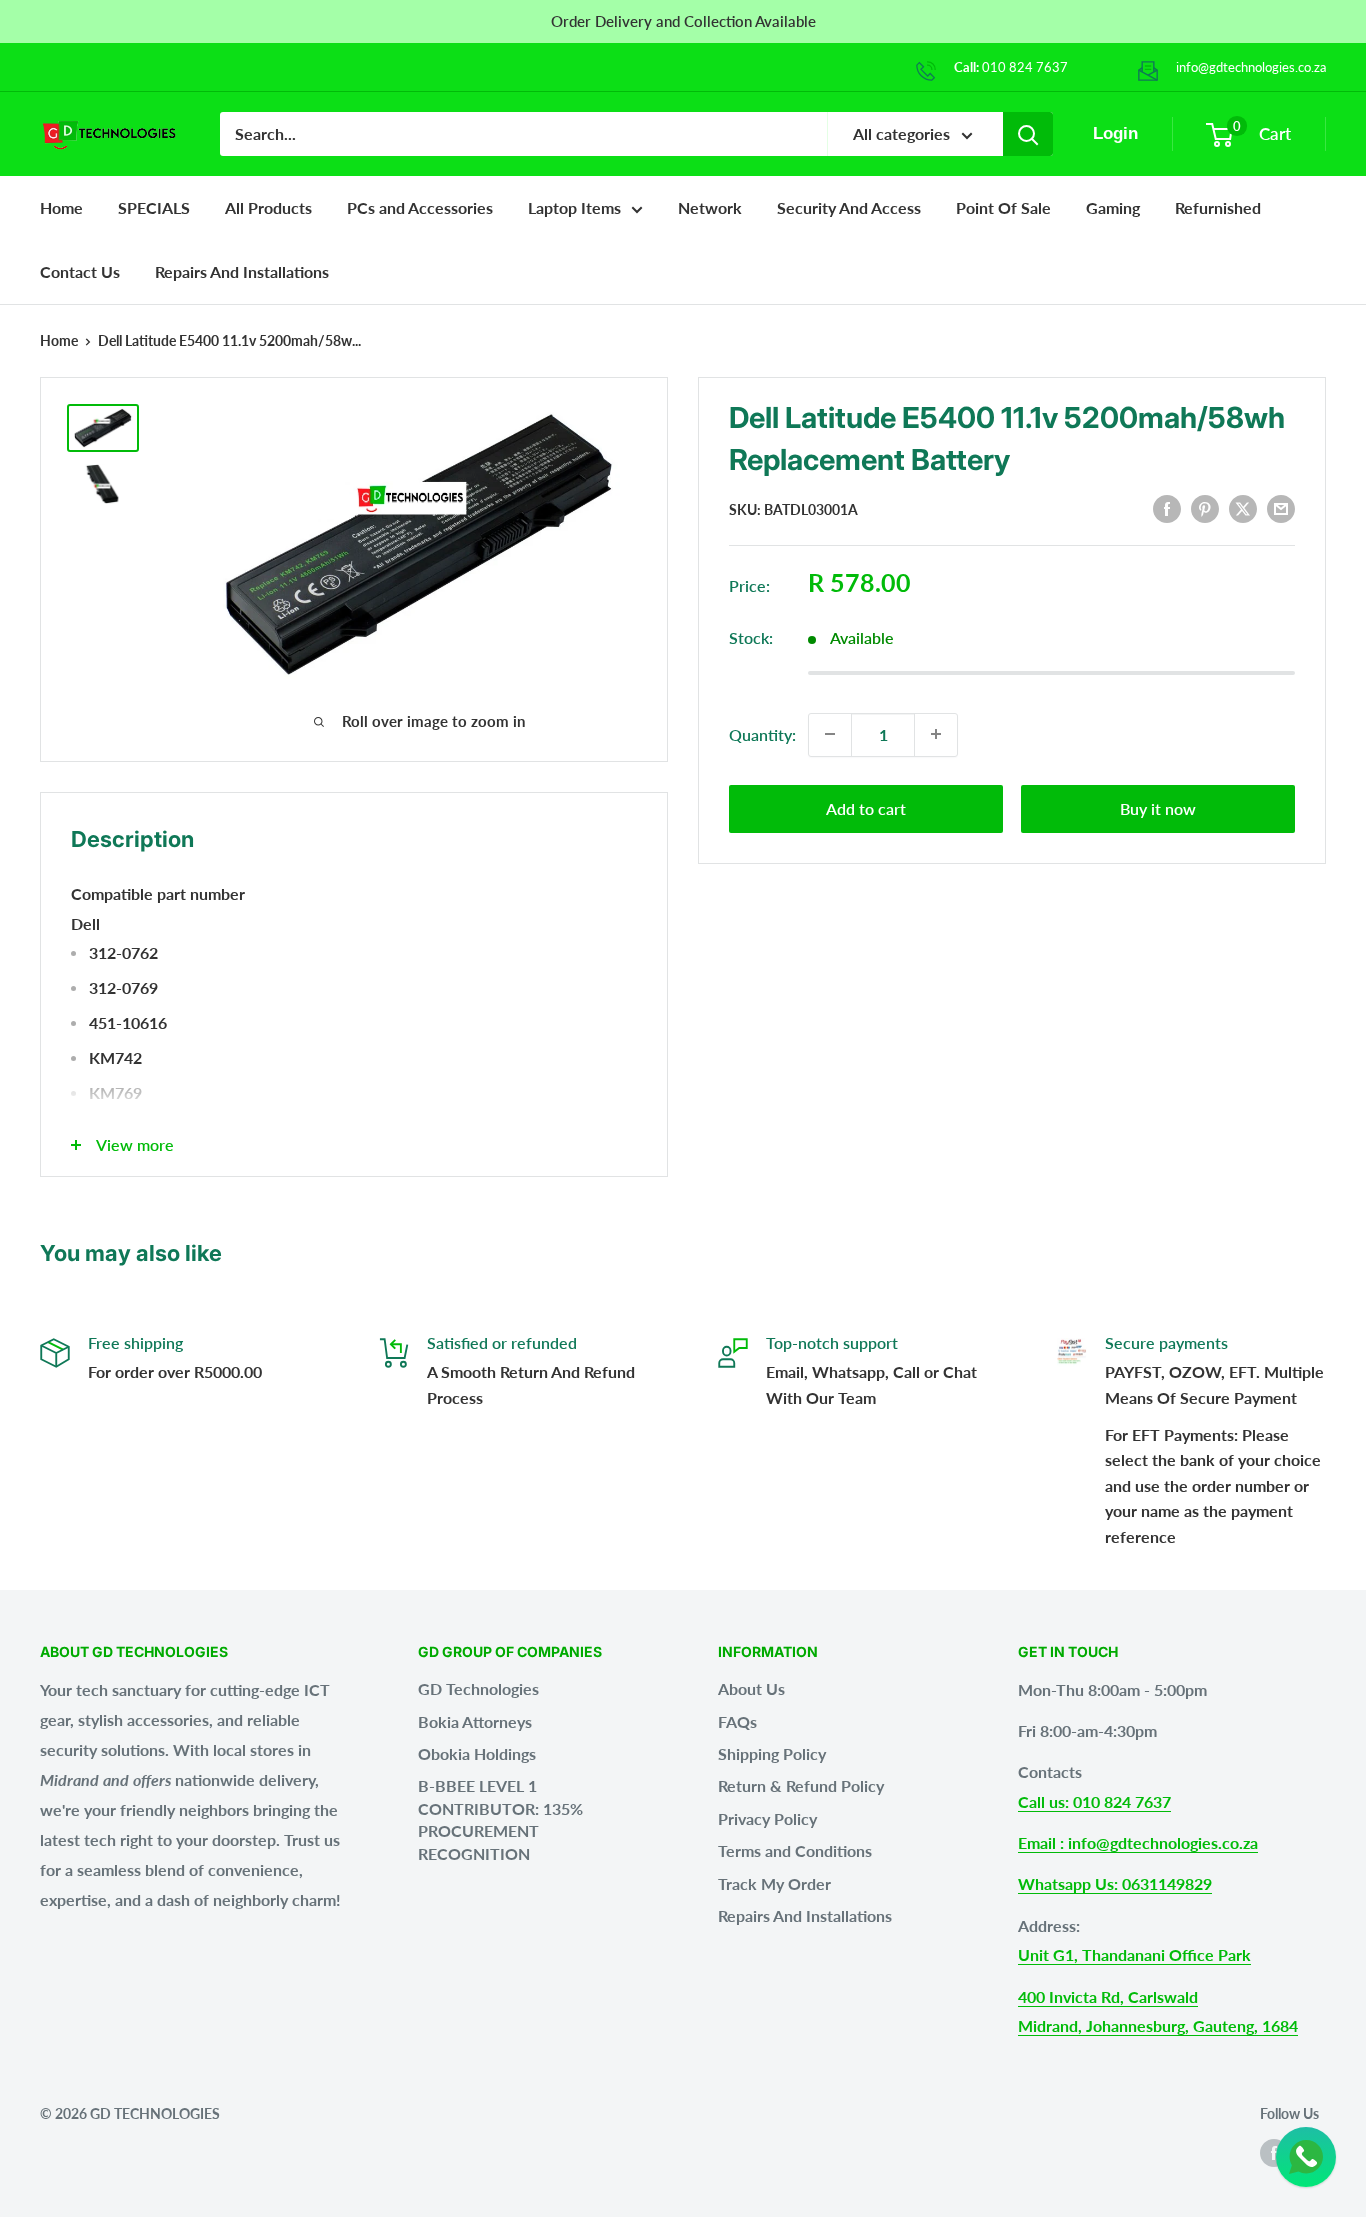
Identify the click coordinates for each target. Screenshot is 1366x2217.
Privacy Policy (767, 1818)
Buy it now (1158, 807)
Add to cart (866, 807)
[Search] (1028, 134)
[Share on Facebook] (1167, 507)
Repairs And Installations (805, 1915)
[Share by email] (1281, 507)
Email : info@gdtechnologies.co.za (1138, 1842)
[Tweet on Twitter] (1243, 507)
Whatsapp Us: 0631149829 (1115, 1883)
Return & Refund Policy (801, 1785)
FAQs (737, 1721)
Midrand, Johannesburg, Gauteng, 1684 (1158, 2025)
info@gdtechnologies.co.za (1251, 67)
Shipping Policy (772, 1753)
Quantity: (762, 733)
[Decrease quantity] (830, 734)
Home (61, 207)
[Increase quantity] (936, 734)
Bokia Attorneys (475, 1721)
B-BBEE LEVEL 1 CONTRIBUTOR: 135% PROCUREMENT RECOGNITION (500, 1819)
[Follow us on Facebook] (1274, 2153)
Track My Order (774, 1883)
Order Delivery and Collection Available (683, 21)
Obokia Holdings (477, 1753)
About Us (751, 1688)
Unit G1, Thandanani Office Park (1134, 1954)
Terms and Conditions (795, 1850)
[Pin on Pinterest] (1205, 507)
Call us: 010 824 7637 (1094, 1801)
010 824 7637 (1025, 67)
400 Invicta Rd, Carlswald (1108, 1996)
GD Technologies (478, 1688)
